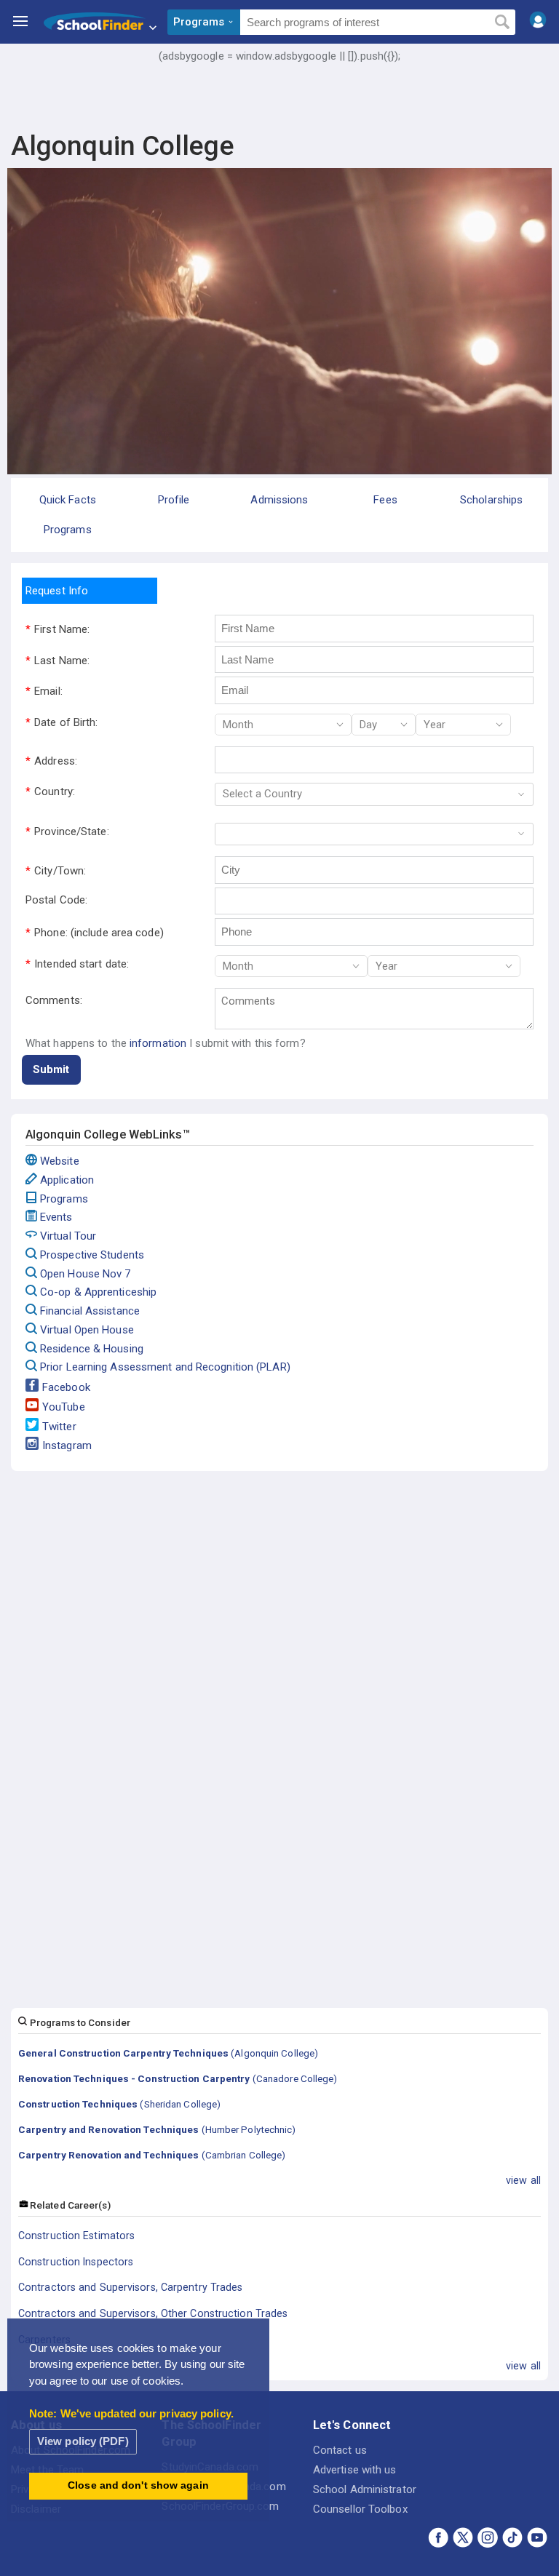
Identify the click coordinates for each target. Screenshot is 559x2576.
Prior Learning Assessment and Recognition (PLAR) (165, 1367)
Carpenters (44, 2340)
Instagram (67, 1445)
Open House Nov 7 (86, 1274)
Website (60, 1161)
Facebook (66, 1387)
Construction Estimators (76, 2236)
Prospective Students (92, 1255)
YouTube (64, 1407)
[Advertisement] (279, 105)
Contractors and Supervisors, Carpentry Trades (131, 2287)
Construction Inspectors (76, 2262)
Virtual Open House (87, 1330)
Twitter (59, 1427)
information (158, 1043)
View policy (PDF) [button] (83, 2441)
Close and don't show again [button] (138, 2485)
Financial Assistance (90, 1311)
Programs (64, 1199)
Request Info (57, 591)
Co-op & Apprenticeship (98, 1292)
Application (67, 1180)
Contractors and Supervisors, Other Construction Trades (153, 2313)
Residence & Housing (92, 1349)
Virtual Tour (68, 1236)
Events (56, 1217)
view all (523, 2180)
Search (502, 23)
